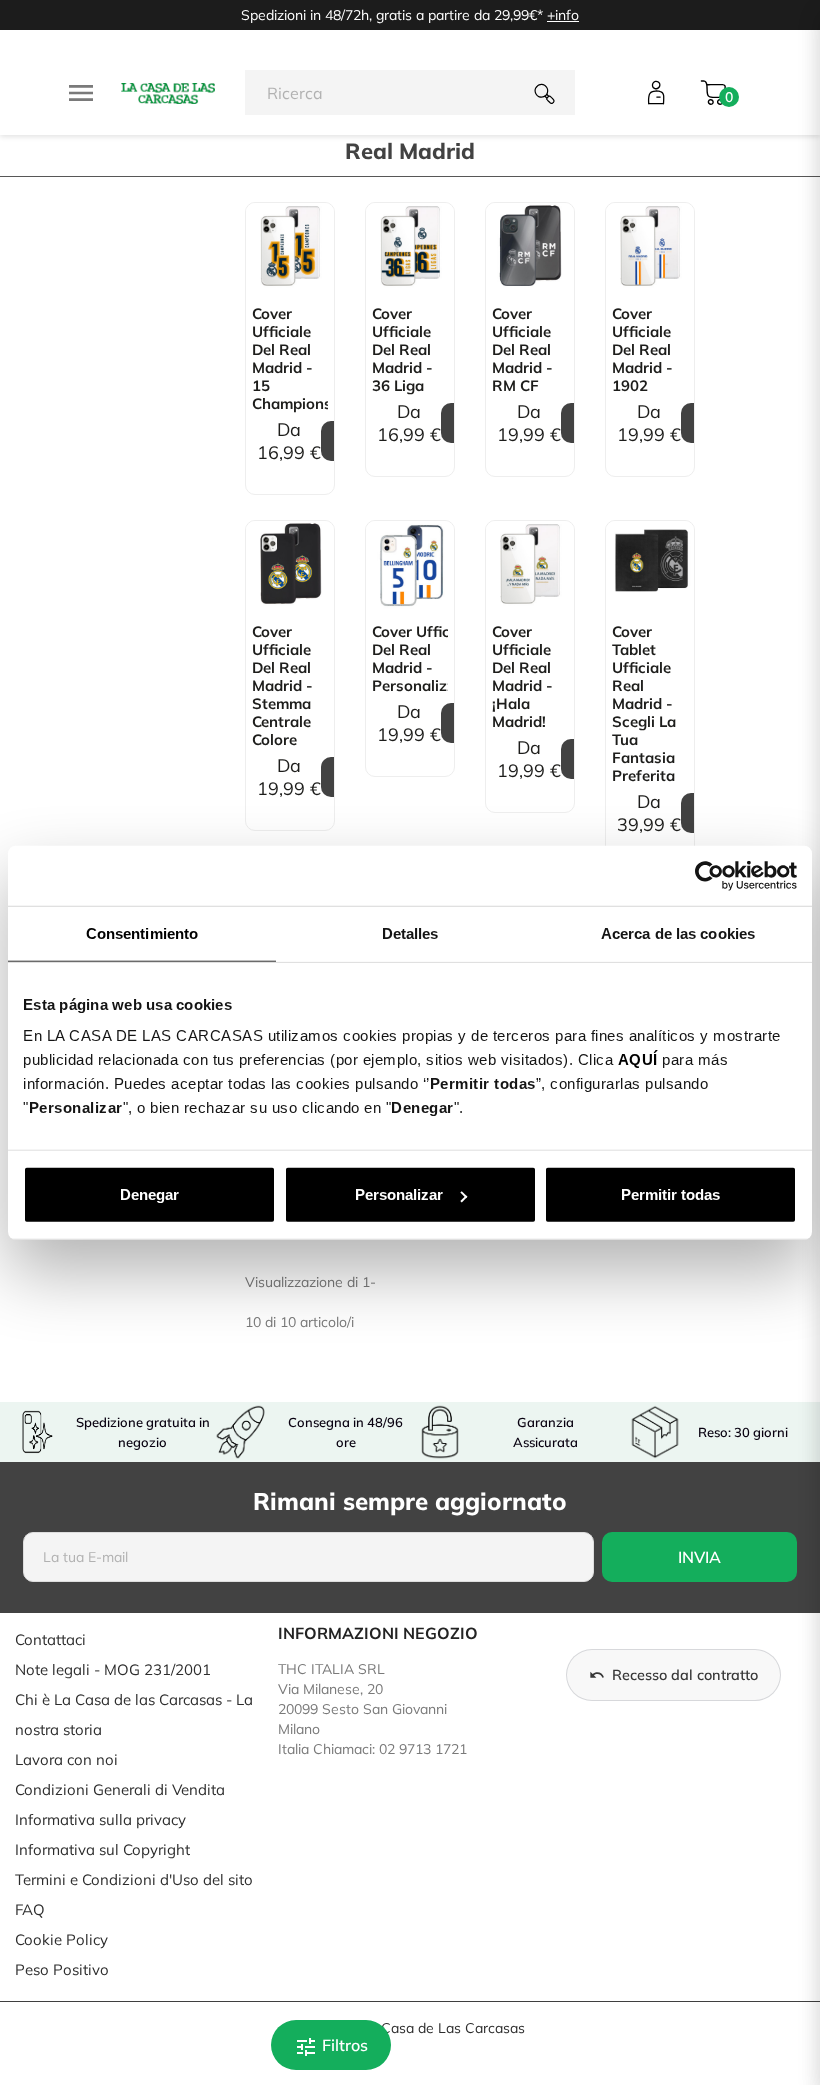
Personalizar (399, 1194)
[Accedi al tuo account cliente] (656, 92)
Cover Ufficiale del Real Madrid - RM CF (522, 350)
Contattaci (50, 1639)
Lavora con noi (66, 1759)
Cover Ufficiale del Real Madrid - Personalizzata (410, 659)
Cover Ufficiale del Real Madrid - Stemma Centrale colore (282, 686)
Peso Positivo (62, 1969)
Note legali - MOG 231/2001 (113, 1669)
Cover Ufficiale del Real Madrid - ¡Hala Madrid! (522, 677)
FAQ (30, 1909)
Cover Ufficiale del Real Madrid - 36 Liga (402, 350)
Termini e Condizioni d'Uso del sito (134, 1879)
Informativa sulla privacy (100, 1819)
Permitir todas (670, 1194)
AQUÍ (638, 1059)
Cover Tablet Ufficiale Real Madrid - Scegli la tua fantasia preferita (644, 704)
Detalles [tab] (410, 932)
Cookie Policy (61, 1939)
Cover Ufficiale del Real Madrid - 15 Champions (290, 359)
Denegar (149, 1194)
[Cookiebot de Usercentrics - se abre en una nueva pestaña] (709, 875)
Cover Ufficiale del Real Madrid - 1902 (642, 350)
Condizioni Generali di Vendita (120, 1789)
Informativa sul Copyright (102, 1849)
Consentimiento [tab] (142, 932)
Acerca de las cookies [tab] (678, 932)
